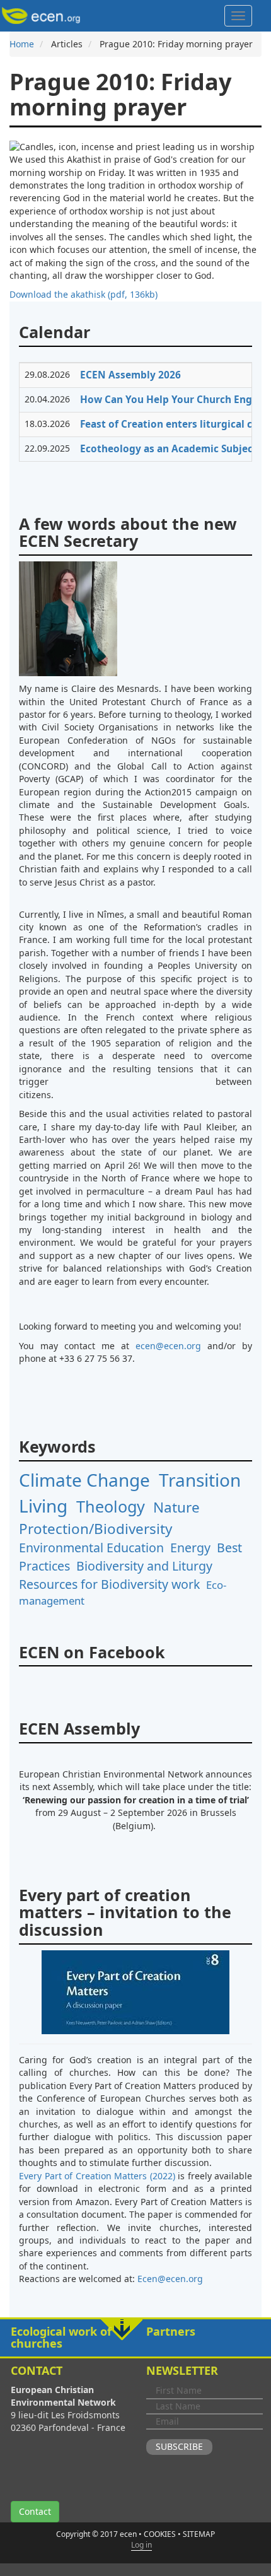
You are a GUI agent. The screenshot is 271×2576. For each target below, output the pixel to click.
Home (22, 44)
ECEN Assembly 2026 (130, 375)
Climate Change (84, 1480)
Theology (111, 1506)
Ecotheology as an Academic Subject (169, 449)
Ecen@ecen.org (170, 2279)
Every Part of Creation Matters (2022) (97, 2176)
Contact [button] (35, 2511)
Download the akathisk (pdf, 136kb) (84, 294)
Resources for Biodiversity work (109, 1584)
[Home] (43, 16)
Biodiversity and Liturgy (144, 1566)
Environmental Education (91, 1548)
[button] (135, 2338)
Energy (190, 1548)
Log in (141, 2545)
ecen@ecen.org (168, 1346)
